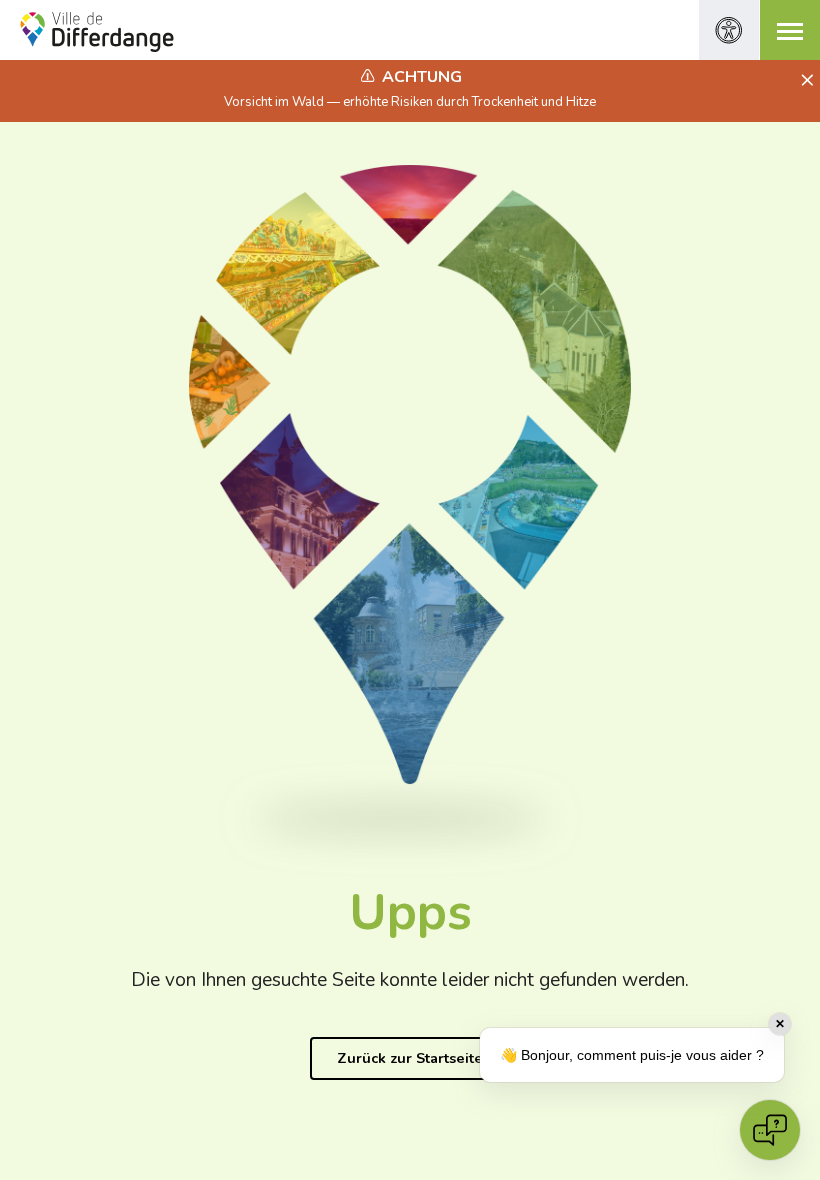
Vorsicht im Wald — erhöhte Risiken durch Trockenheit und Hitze (410, 102)
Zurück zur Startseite (410, 1058)
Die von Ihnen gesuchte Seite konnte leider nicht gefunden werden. (410, 980)
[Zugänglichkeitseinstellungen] (729, 30)
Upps (410, 912)
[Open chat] (770, 1130)
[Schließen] (804, 81)
